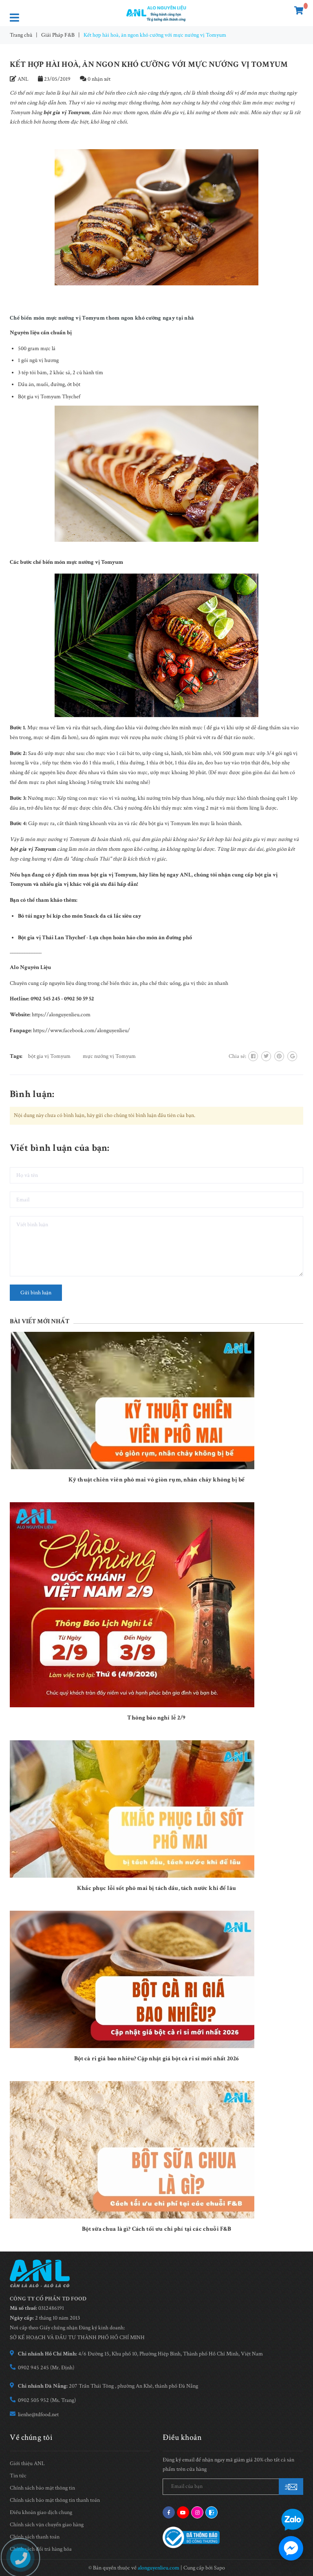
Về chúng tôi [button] (31, 2437)
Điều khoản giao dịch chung (41, 2512)
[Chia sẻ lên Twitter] (266, 1056)
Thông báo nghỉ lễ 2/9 (156, 1718)
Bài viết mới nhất (40, 1321)
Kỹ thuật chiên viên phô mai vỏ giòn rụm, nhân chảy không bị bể (156, 1480)
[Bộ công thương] (191, 2537)
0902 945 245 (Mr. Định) (46, 2368)
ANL (186, 875)
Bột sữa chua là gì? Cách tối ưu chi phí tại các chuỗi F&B (157, 2229)
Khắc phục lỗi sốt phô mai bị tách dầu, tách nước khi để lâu (156, 1888)
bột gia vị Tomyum (49, 1056)
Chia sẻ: (237, 1056)
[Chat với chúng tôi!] (291, 2548)
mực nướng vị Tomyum (109, 1056)
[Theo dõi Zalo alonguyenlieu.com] (212, 2512)
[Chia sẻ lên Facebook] (253, 1056)
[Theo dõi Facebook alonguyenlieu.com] (169, 2512)
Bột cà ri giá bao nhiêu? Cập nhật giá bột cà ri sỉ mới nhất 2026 (157, 2058)
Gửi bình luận (36, 1293)
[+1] (292, 1056)
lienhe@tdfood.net (38, 2415)
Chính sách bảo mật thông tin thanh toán (55, 2500)
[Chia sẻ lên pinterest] (279, 1056)
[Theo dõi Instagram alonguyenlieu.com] (197, 2512)
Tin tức (18, 2476)
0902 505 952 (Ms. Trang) (47, 2400)
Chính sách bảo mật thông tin (42, 2488)
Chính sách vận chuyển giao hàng (47, 2525)
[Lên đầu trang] (297, 2496)
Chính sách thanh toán (35, 2537)
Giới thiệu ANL (27, 2463)
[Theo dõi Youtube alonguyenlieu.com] (183, 2512)
